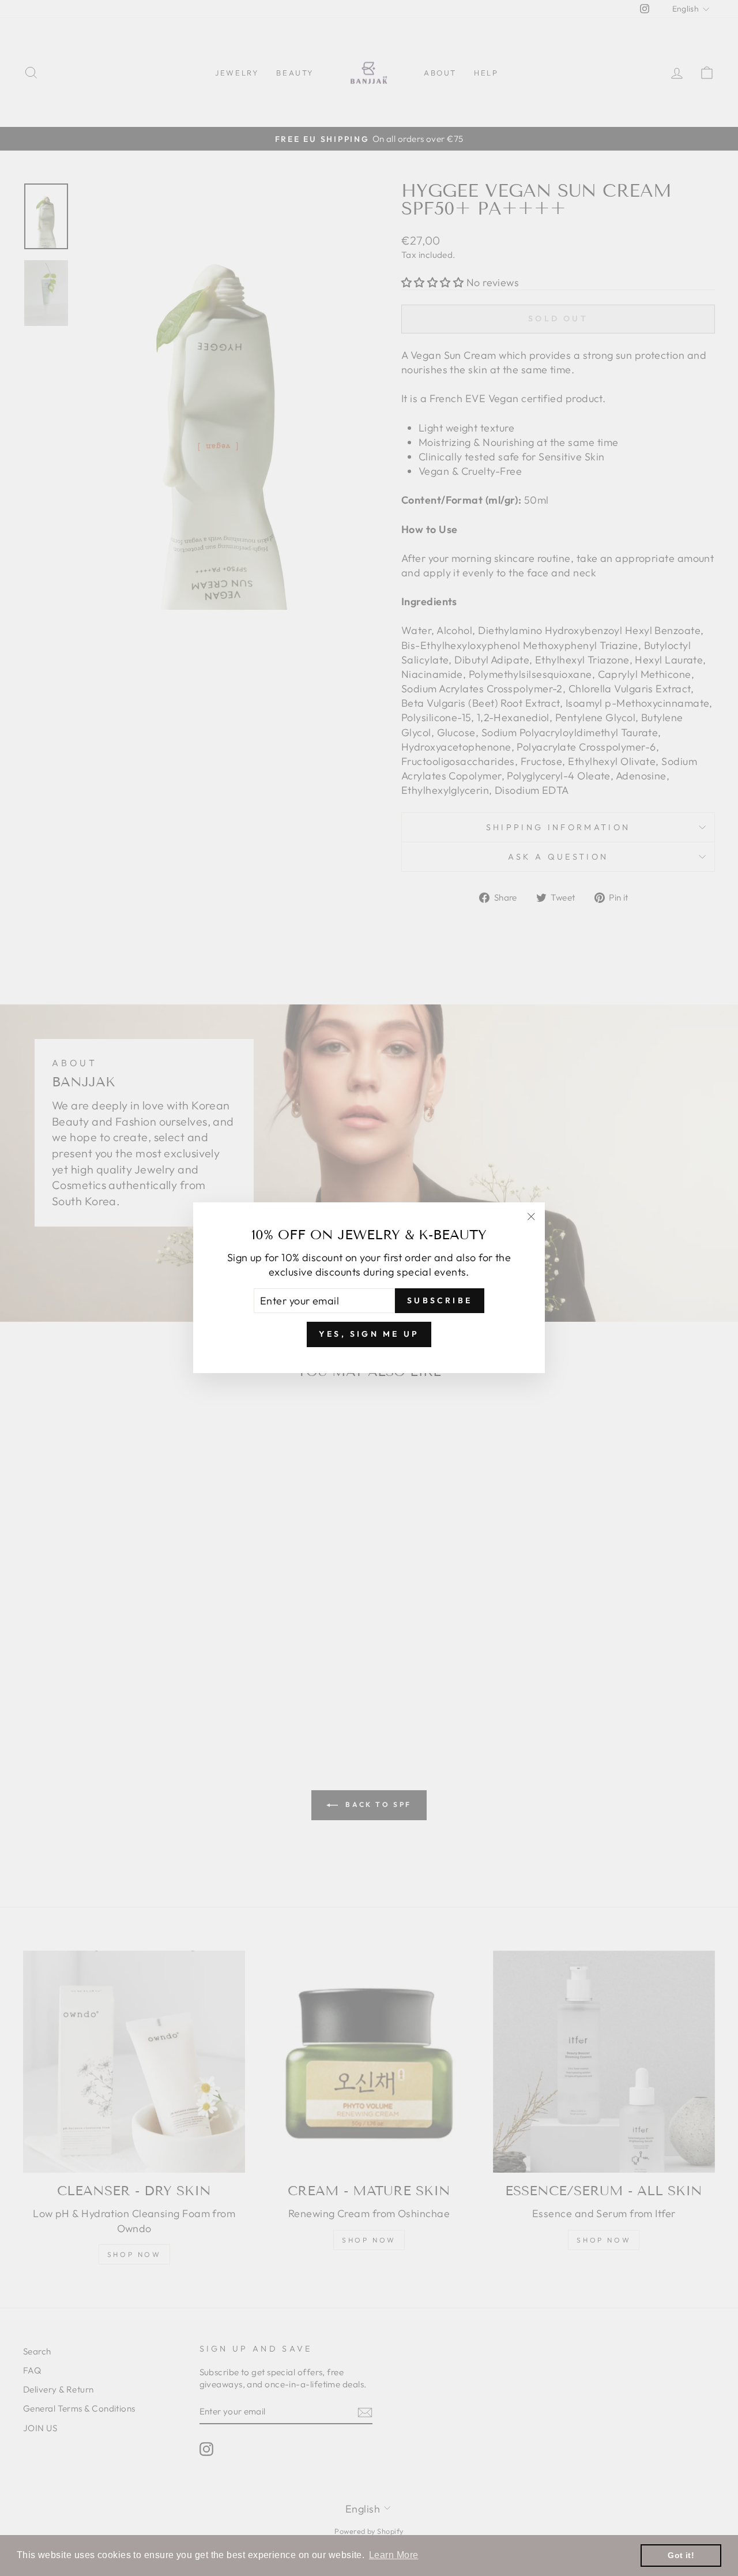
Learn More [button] (394, 2555)
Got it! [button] (681, 2555)
